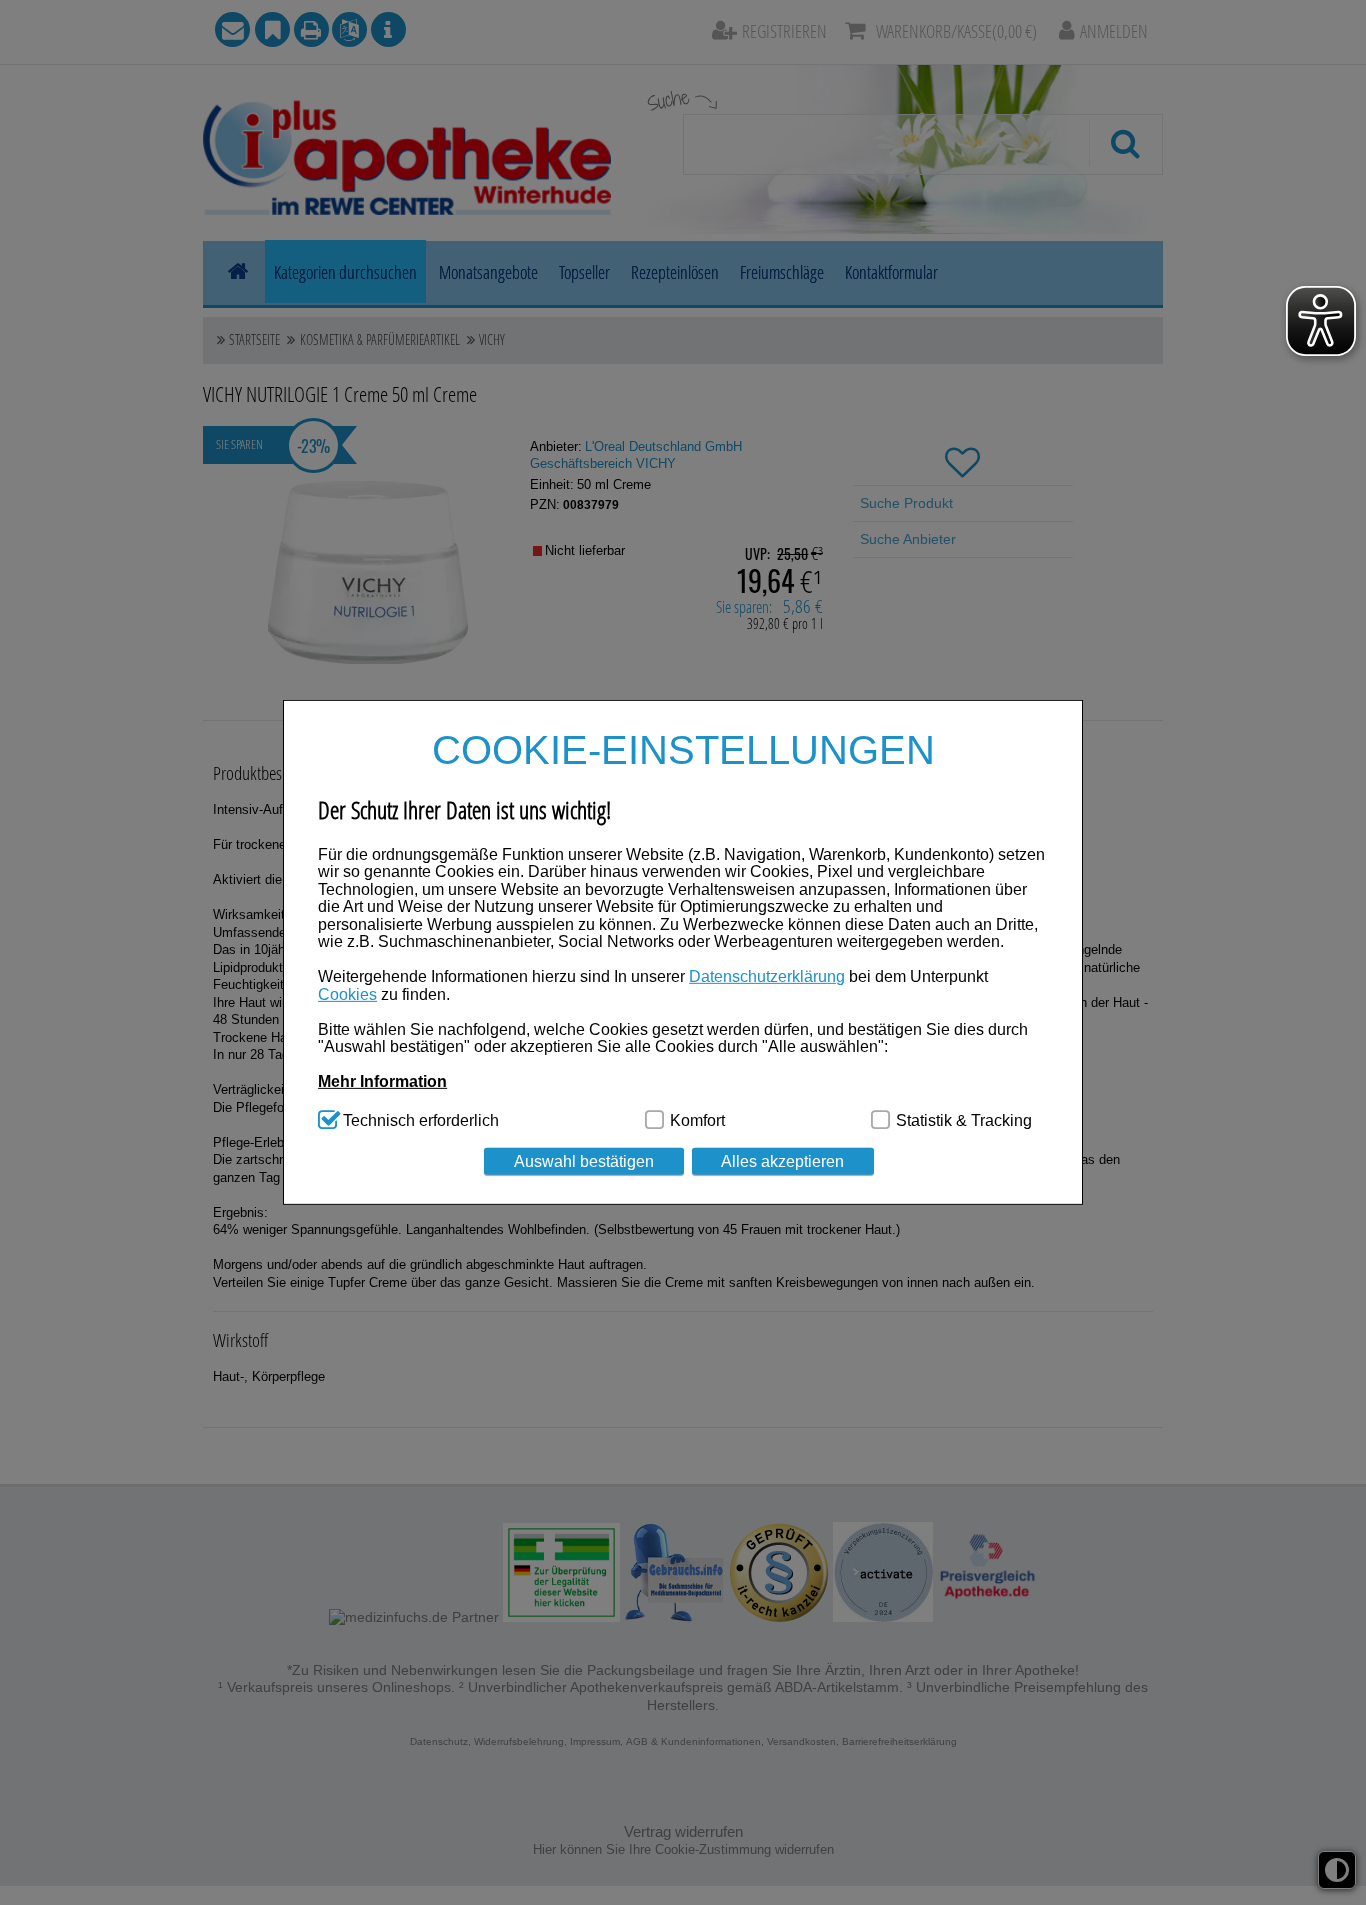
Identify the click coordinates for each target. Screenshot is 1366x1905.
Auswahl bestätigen (584, 1160)
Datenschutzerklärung (767, 976)
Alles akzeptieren (782, 1160)
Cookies (347, 993)
